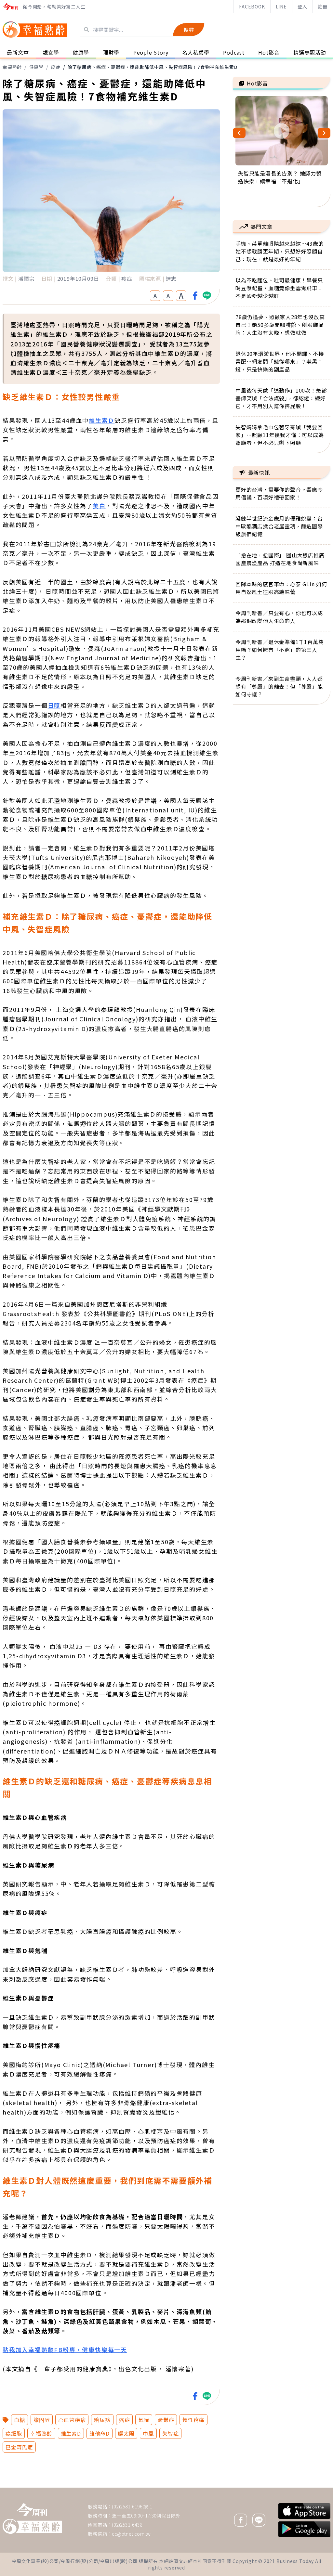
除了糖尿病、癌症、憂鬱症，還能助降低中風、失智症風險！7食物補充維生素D (153, 67)
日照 (54, 705)
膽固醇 (42, 2420)
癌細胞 (14, 2433)
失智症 (170, 2433)
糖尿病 (102, 2420)
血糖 (20, 2420)
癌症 (56, 67)
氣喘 (144, 2420)
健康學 (36, 67)
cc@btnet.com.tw (131, 2534)
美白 (99, 506)
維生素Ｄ (102, 420)
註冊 (323, 6)
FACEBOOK (252, 6)
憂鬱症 (166, 2420)
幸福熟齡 (12, 67)
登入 (302, 6)
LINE (281, 6)
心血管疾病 (72, 2420)
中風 (148, 2433)
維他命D (100, 2433)
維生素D (71, 2433)
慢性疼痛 (193, 2420)
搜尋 (189, 30)
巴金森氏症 (19, 2447)
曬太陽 (126, 2433)
